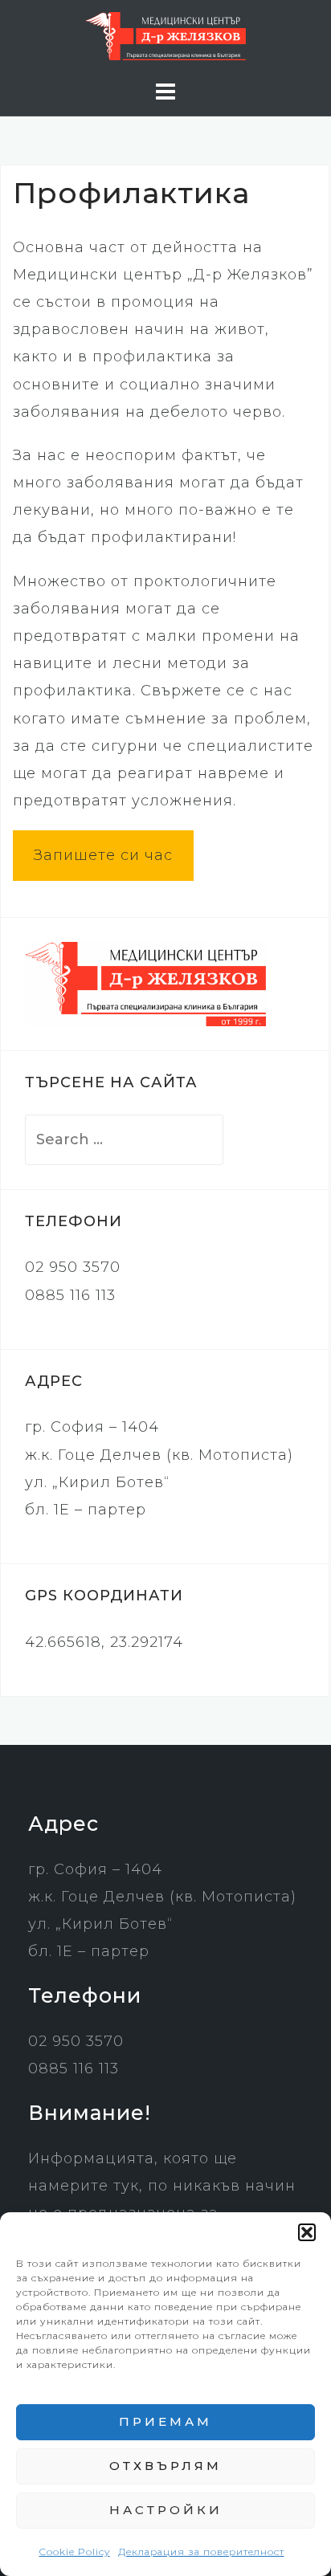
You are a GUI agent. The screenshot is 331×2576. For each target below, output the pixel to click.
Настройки (166, 2510)
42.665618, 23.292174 (104, 1642)
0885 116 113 (70, 1295)
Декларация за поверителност (201, 2552)
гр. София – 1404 (92, 1427)
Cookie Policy (75, 2552)
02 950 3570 (73, 1267)
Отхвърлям (165, 2466)
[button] (307, 2232)
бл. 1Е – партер (86, 1510)
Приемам (165, 2421)
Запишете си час (103, 855)
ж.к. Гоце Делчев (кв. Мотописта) (159, 1455)
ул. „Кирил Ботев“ (97, 1482)
